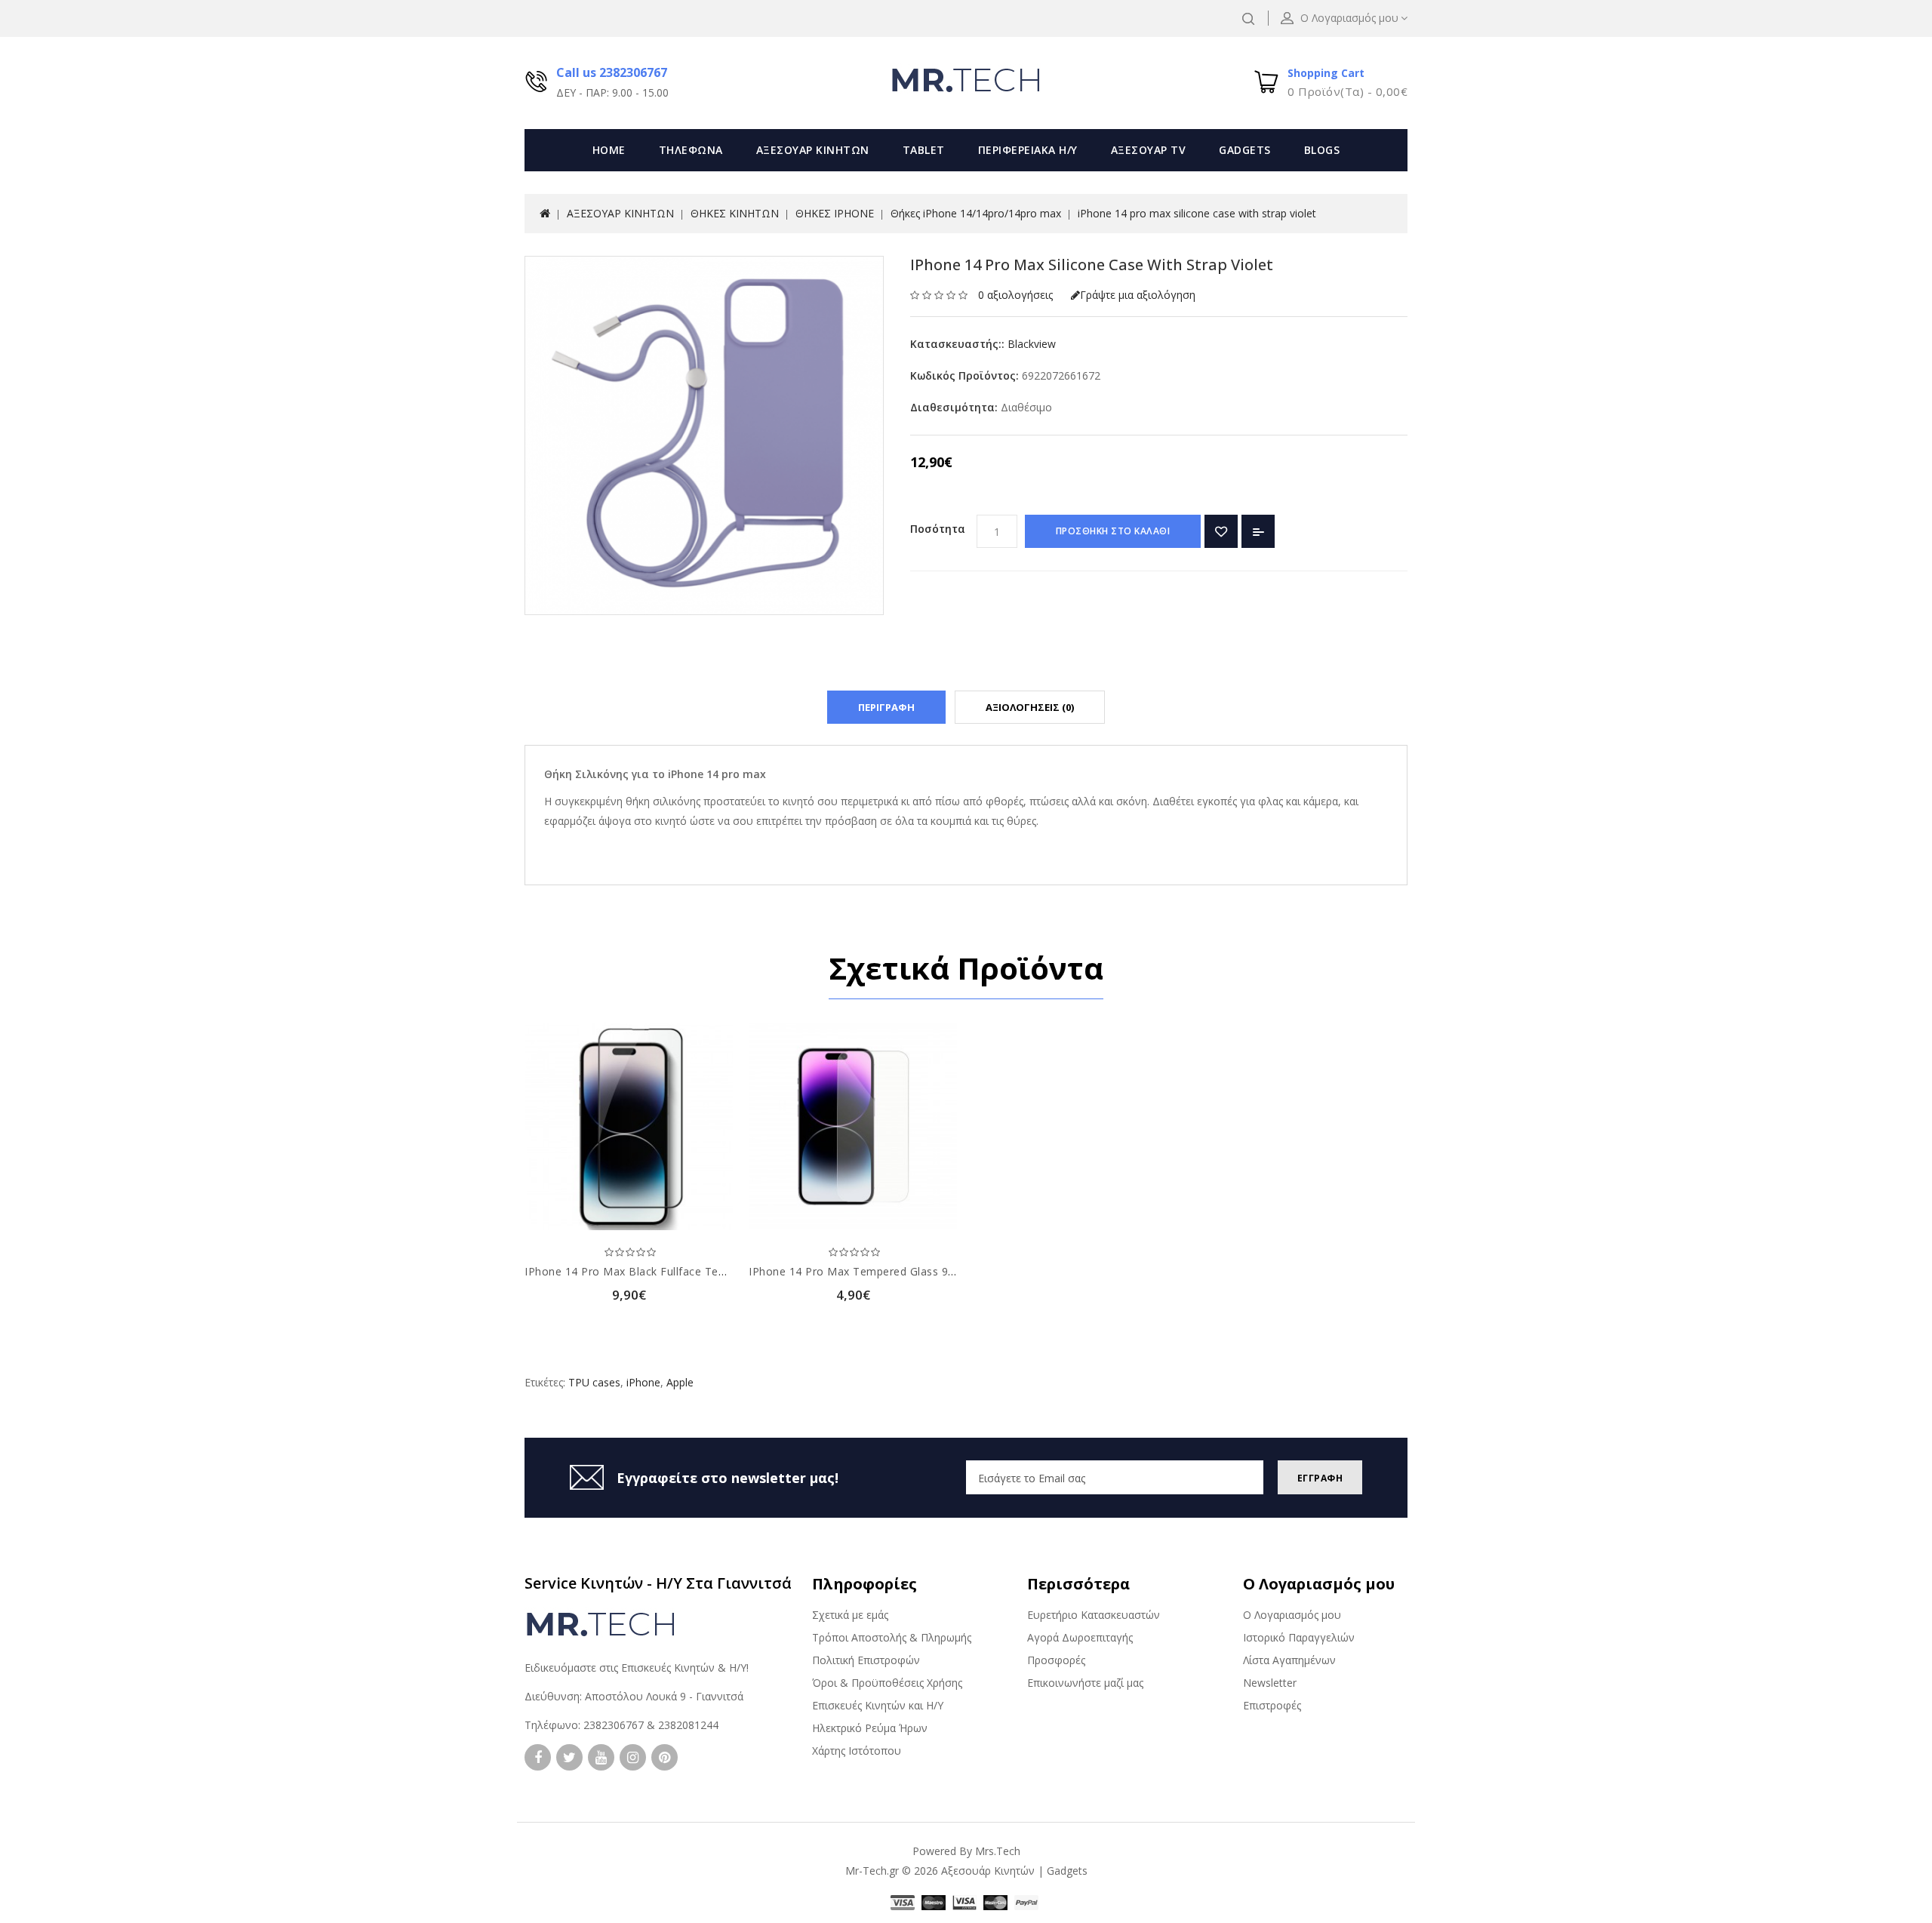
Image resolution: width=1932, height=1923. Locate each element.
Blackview (1032, 344)
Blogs (1322, 150)
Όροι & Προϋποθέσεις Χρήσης (887, 1683)
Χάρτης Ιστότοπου (857, 1751)
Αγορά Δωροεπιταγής (1080, 1637)
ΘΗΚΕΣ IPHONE (835, 213)
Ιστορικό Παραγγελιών (1299, 1637)
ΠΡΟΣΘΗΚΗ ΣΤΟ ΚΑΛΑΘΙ (1113, 531)
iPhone (643, 1382)
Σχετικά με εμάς (850, 1615)
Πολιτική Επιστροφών (866, 1660)
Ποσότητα (938, 529)
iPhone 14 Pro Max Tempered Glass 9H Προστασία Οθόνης (904, 1271)
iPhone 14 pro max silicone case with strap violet (1197, 213)
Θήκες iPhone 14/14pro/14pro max (976, 213)
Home (609, 150)
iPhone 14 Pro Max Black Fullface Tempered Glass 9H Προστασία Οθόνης (718, 1271)
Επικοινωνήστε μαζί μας (1085, 1683)
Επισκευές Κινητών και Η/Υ (878, 1705)
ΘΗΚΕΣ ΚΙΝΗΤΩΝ (735, 213)
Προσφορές (1056, 1660)
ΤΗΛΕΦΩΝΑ (691, 150)
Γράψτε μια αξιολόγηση (1138, 295)
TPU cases (594, 1382)
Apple (680, 1382)
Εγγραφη (1320, 1478)
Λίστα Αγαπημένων (1289, 1660)
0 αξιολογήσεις (1015, 295)
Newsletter (1270, 1683)
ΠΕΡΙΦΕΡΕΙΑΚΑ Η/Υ (1028, 150)
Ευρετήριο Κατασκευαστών (1094, 1615)
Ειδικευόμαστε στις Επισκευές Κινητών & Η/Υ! (637, 1668)
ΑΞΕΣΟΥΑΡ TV (1149, 150)
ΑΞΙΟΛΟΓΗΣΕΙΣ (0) (1030, 707)
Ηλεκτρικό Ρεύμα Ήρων (870, 1728)
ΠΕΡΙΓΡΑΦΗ (886, 707)
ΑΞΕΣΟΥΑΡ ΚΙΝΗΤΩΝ (813, 150)
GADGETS (1245, 150)
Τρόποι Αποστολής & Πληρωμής (892, 1637)
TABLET (924, 150)
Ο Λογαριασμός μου (1292, 1615)
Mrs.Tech (998, 1851)
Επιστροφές (1272, 1705)
